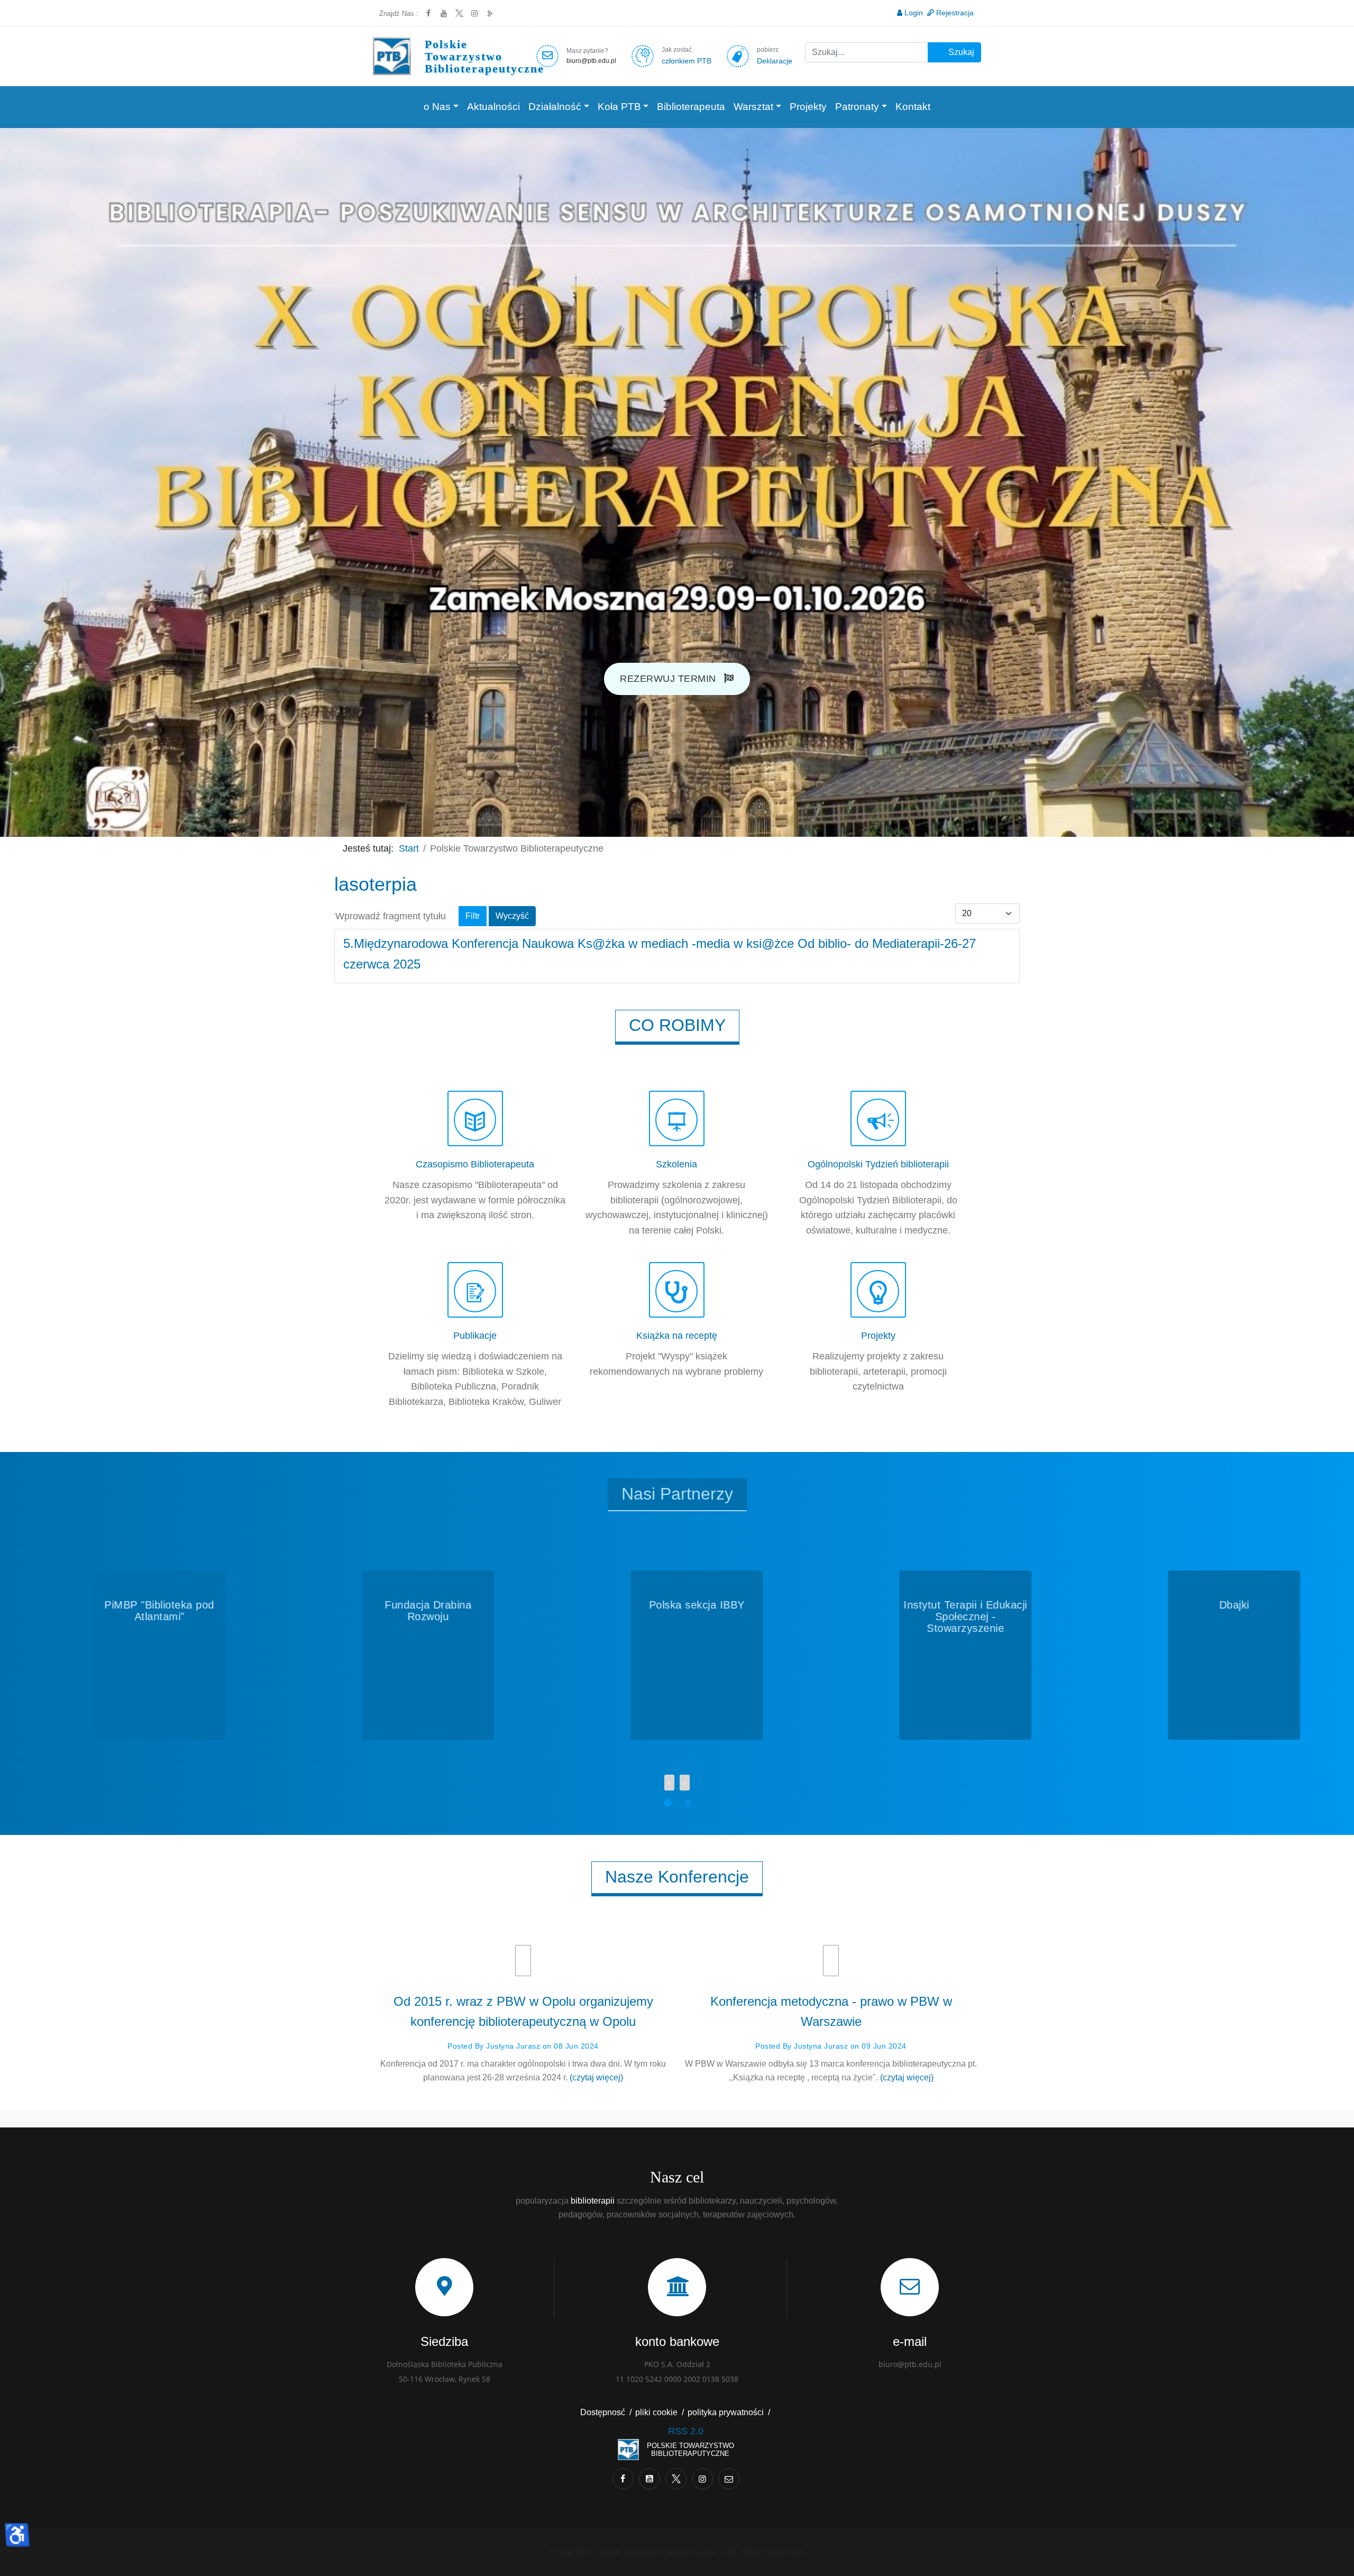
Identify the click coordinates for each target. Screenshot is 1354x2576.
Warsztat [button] (753, 107)
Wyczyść (512, 916)
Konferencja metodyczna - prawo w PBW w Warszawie (831, 2011)
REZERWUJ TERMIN (669, 679)
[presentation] (669, 1783)
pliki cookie (656, 2412)
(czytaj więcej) (596, 2077)
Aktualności (493, 107)
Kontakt (913, 107)
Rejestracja (955, 13)
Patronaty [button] (857, 107)
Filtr (473, 916)
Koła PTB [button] (619, 107)
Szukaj (960, 52)
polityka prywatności (726, 2412)
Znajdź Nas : (399, 13)
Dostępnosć (603, 2412)
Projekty (808, 107)
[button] (666, 1801)
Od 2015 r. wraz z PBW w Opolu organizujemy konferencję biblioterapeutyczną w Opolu (523, 2011)
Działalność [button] (555, 107)
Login (914, 13)
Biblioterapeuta (691, 107)
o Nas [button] (437, 107)
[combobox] (867, 52)
